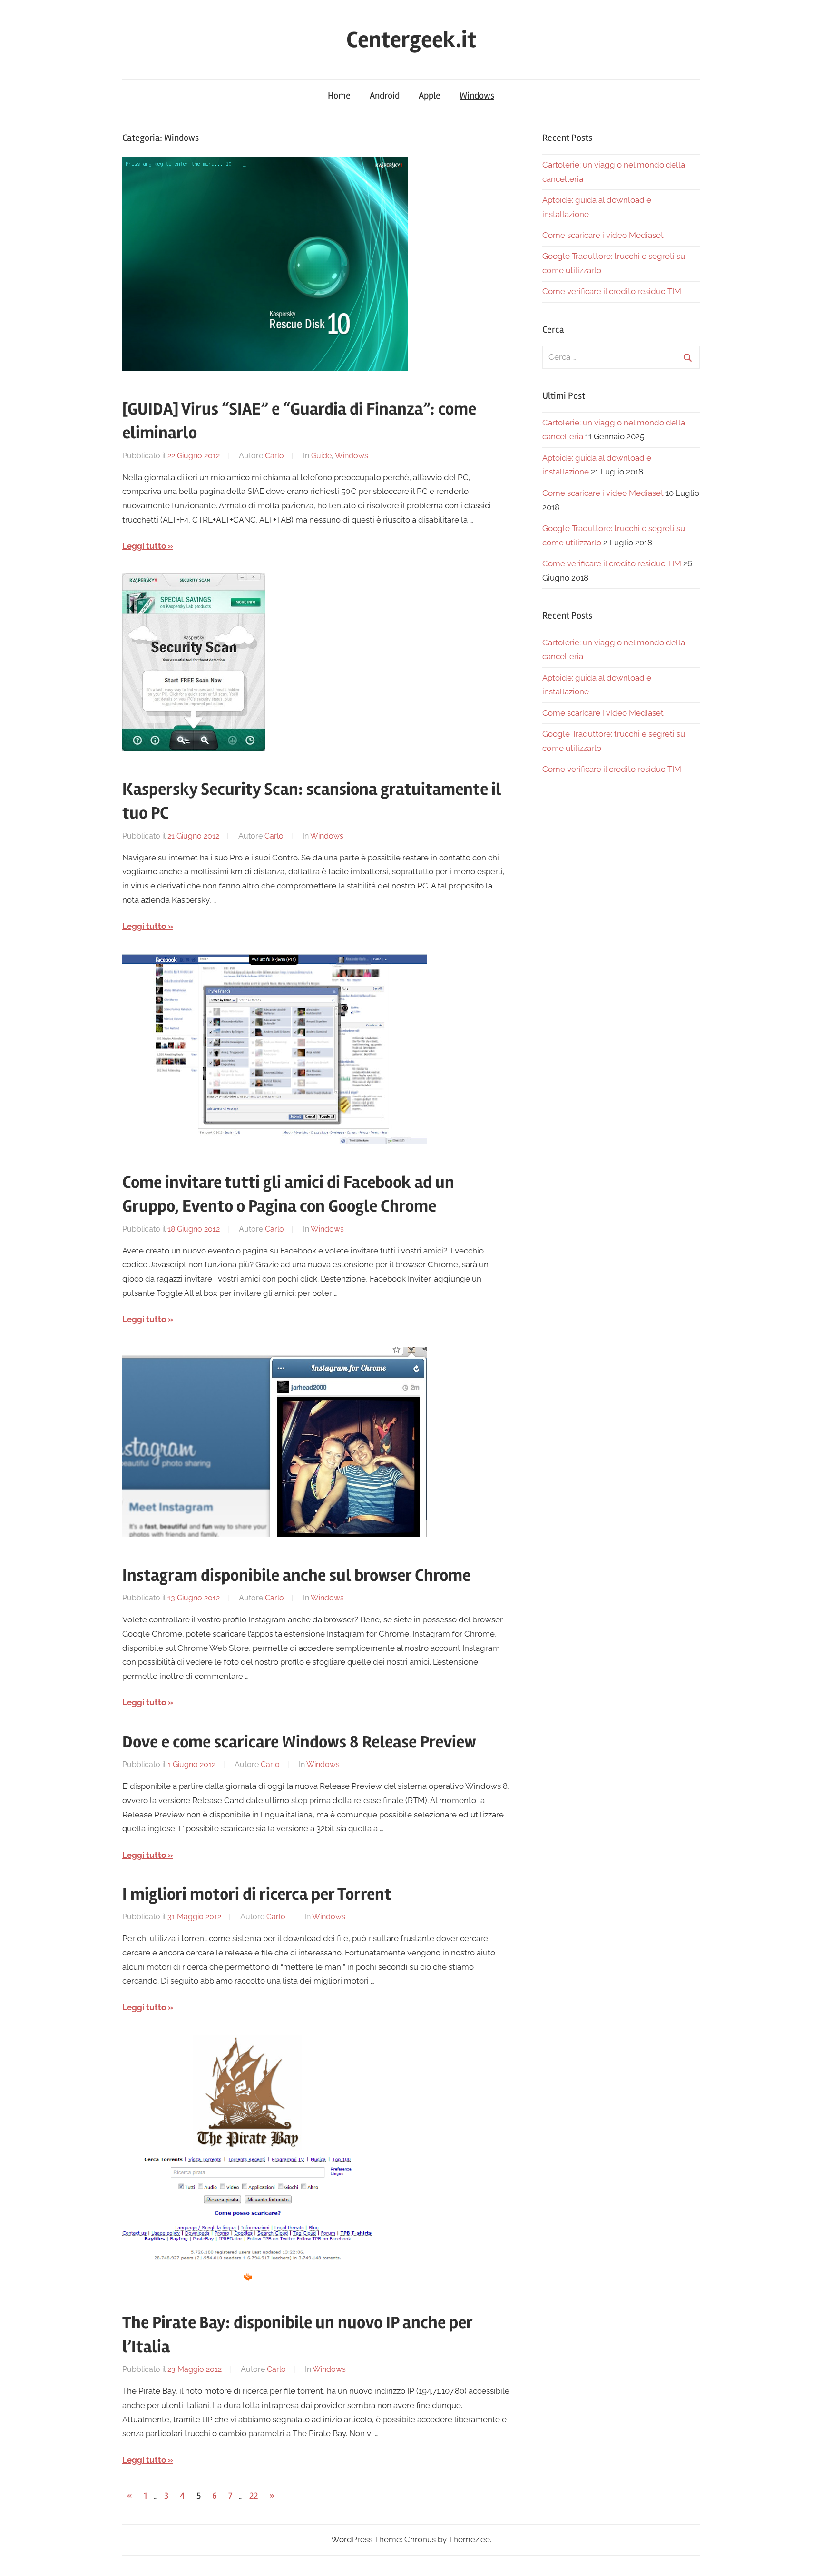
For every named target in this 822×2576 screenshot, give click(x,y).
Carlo (274, 456)
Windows (477, 95)
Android (385, 95)
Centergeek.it (411, 40)
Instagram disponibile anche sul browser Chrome (296, 1576)
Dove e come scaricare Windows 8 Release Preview (299, 1742)
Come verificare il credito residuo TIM (612, 291)
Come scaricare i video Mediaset (603, 235)
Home (339, 95)
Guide (321, 456)
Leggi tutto (144, 546)
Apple (430, 95)
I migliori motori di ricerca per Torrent (257, 1895)
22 (254, 2496)
